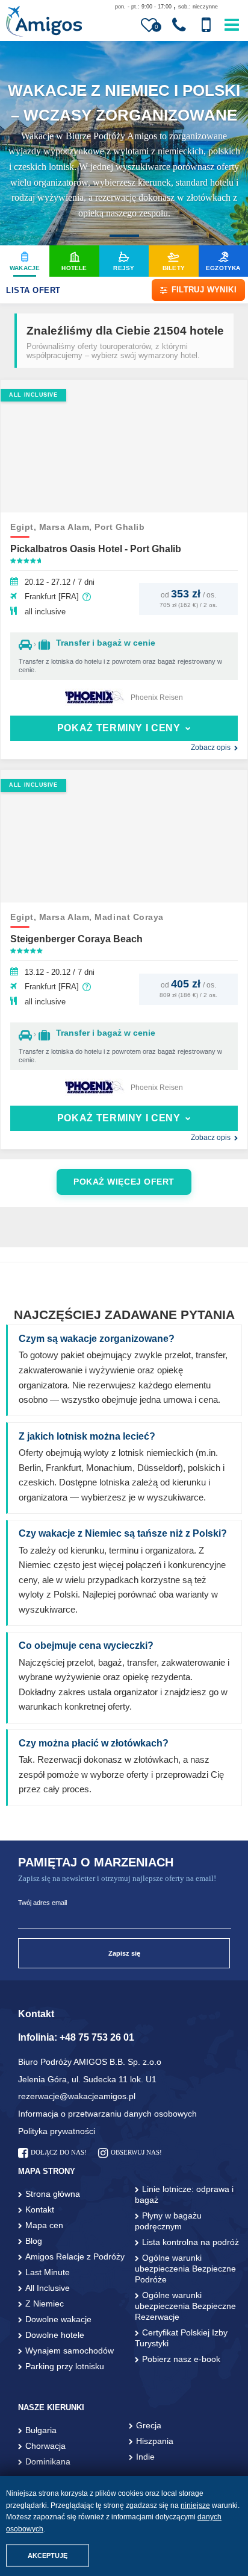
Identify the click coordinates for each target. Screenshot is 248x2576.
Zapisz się (124, 1953)
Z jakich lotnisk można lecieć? (87, 1436)
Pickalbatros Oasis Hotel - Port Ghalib (96, 549)
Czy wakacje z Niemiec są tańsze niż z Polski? (123, 1533)
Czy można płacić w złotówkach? (94, 1743)
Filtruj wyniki (204, 290)
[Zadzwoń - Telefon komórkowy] (206, 25)
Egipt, (25, 527)
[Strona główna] (44, 23)
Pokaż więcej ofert (124, 1182)
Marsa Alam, (67, 527)
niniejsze (195, 2505)
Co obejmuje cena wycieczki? (86, 1645)
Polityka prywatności (57, 2131)
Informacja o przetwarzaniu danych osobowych (107, 2114)
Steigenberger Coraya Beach (76, 939)
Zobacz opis (211, 748)
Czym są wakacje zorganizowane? (97, 1339)
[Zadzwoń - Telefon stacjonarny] (179, 25)
